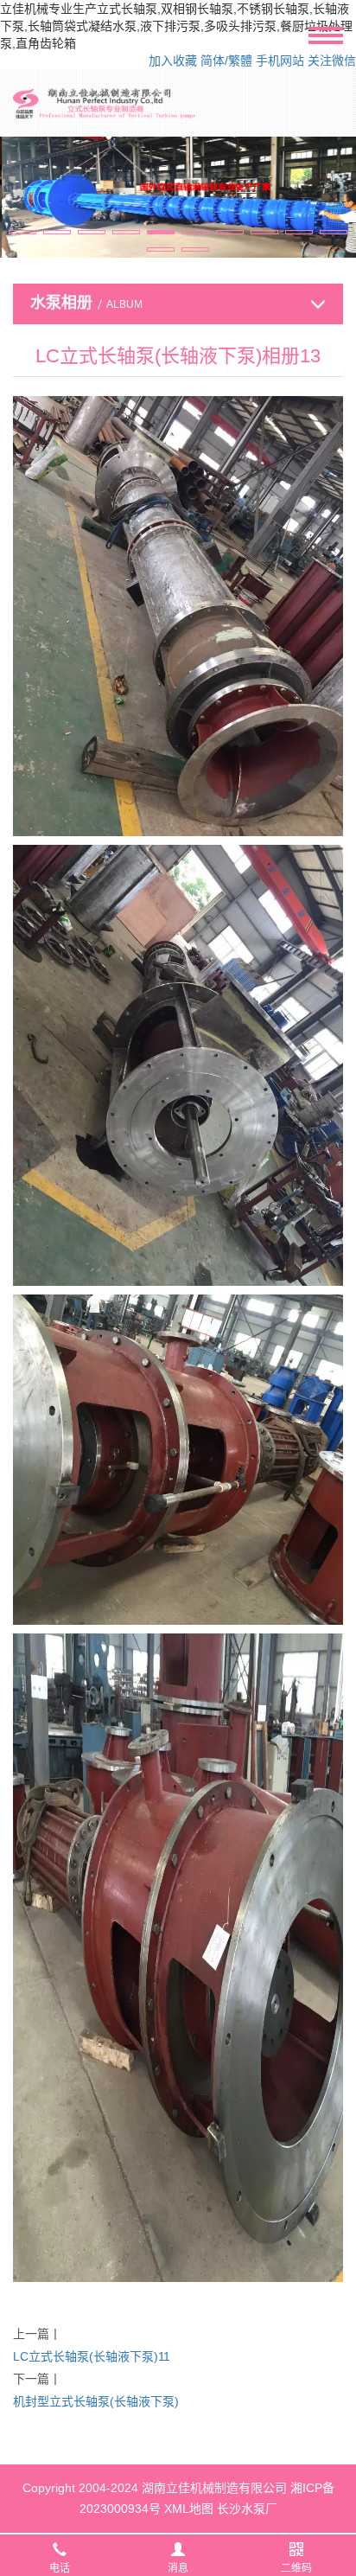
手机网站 (280, 61)
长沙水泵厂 (247, 2509)
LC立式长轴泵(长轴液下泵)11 (92, 2356)
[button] (22, 232)
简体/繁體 (226, 61)
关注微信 (332, 61)
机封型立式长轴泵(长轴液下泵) (96, 2401)
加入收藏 (173, 61)
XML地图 (189, 2509)
